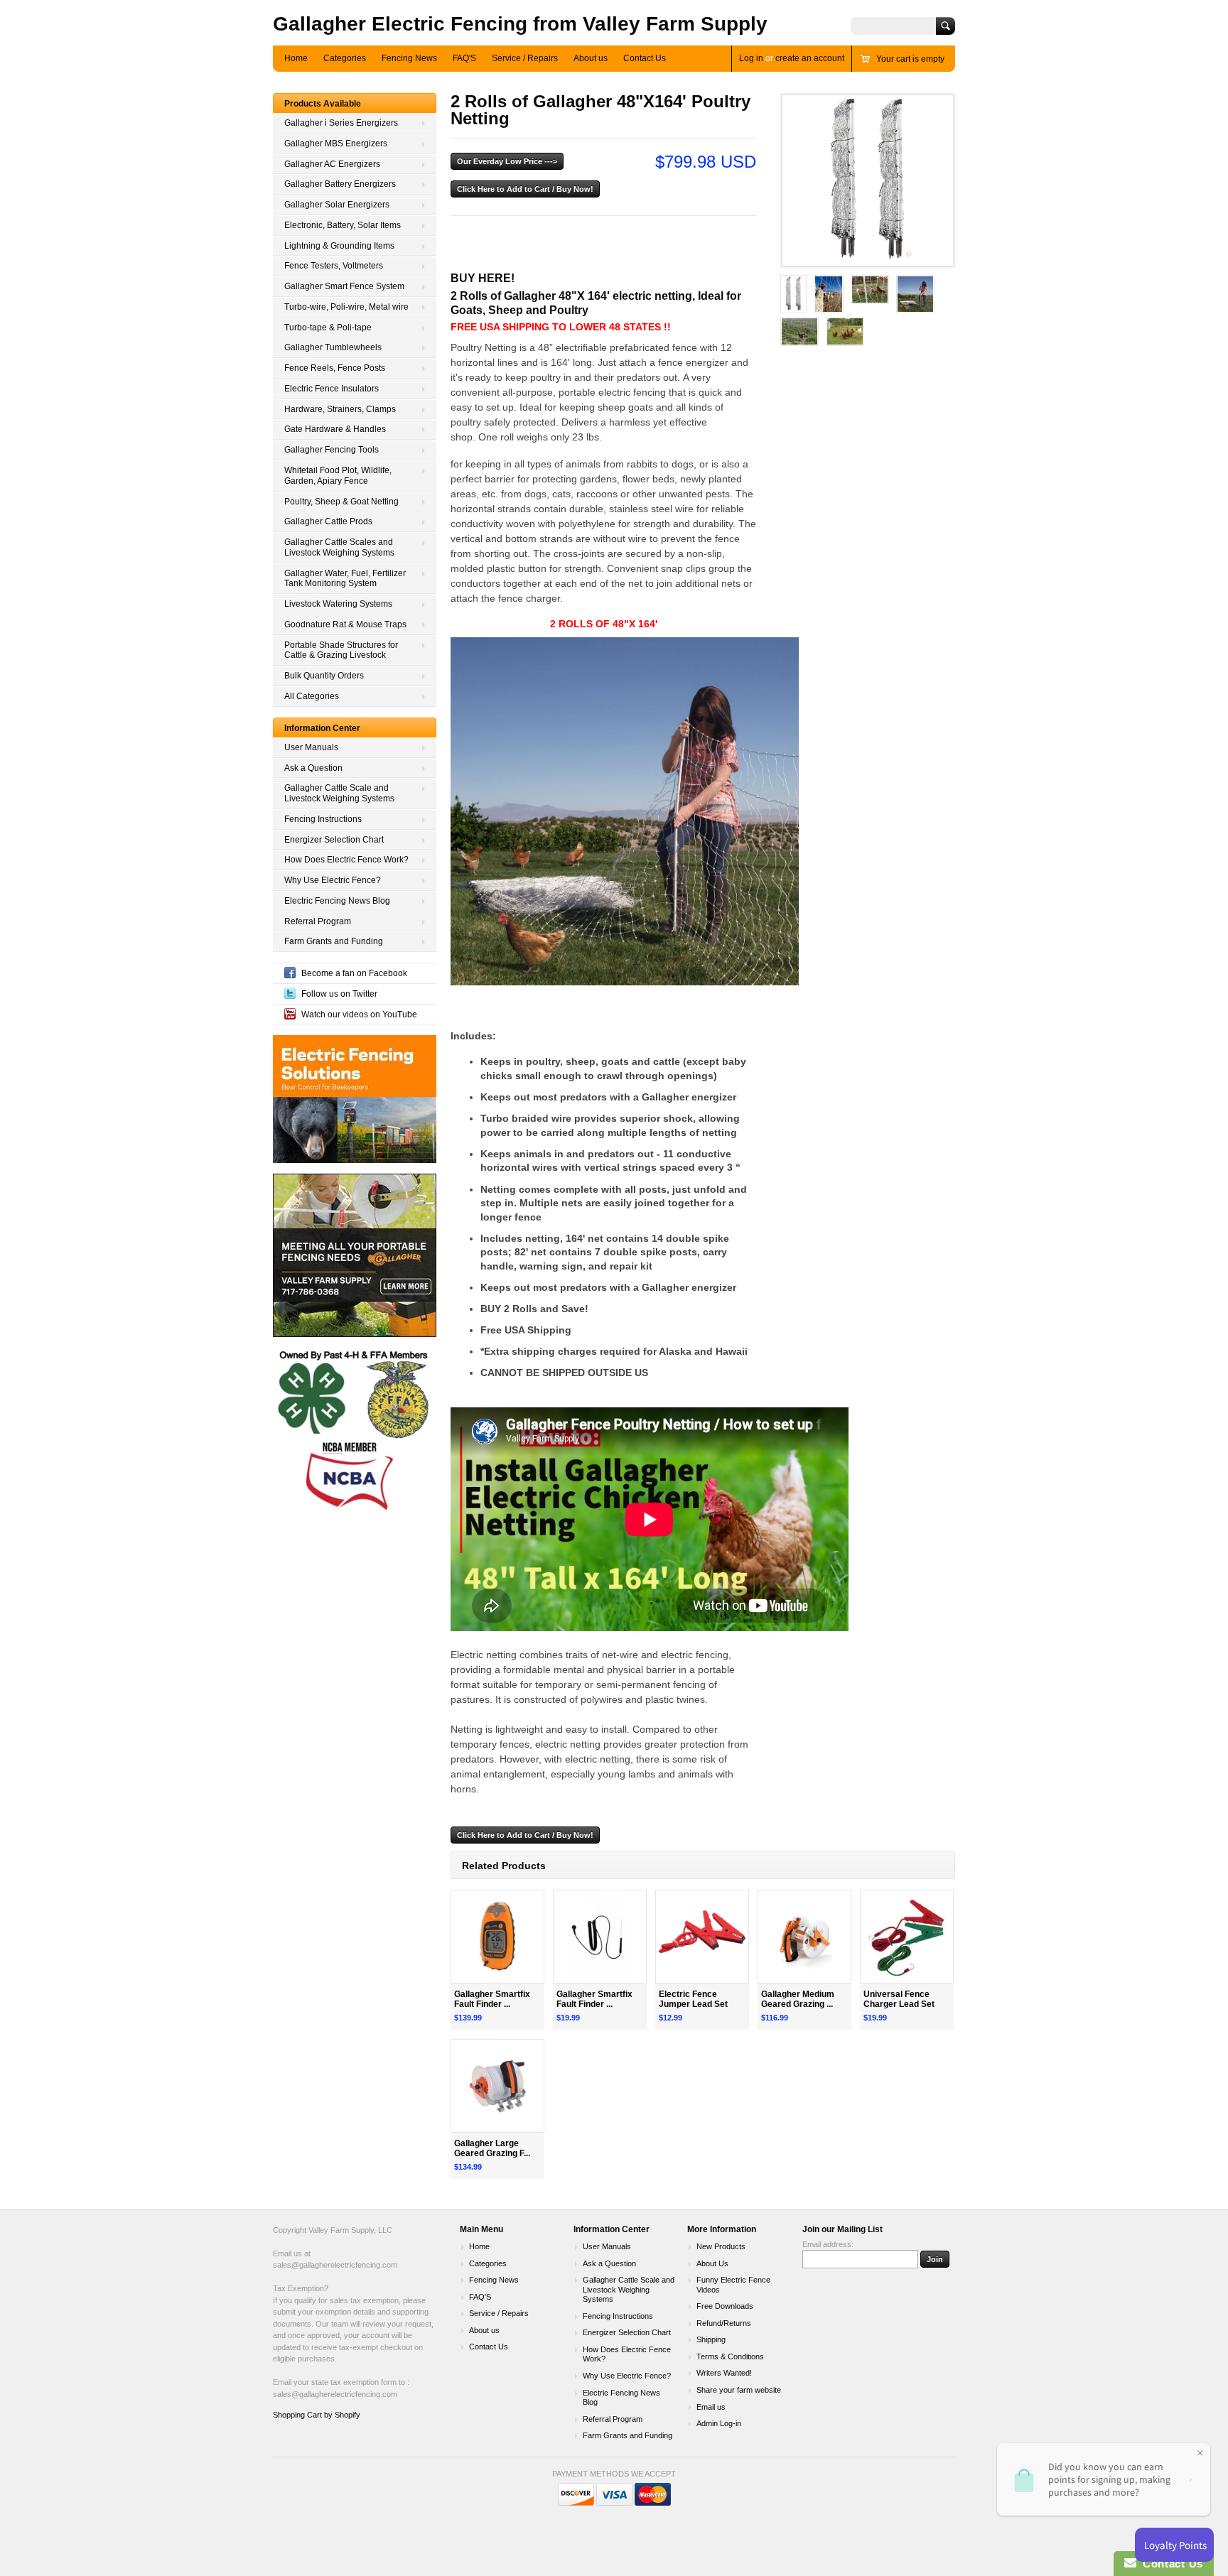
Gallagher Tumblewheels (333, 347)
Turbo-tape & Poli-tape (328, 328)
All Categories (312, 696)
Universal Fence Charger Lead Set (899, 1999)
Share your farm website (739, 2390)
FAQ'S (464, 58)
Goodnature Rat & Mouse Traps (345, 624)
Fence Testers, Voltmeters (334, 266)
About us (591, 58)
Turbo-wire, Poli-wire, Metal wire (346, 307)
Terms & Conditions (730, 2356)
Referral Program (318, 921)
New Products (721, 2246)
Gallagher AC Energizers (332, 164)
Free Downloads (725, 2306)
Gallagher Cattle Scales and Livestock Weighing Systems (339, 547)
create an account (810, 58)
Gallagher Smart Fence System (344, 286)
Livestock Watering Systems (338, 604)
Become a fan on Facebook (354, 973)
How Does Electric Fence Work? (346, 860)
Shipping (711, 2339)
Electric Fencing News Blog (337, 901)
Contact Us (645, 58)
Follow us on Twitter (339, 994)
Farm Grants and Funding (334, 941)
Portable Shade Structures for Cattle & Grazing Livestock (341, 650)
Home (296, 58)
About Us (712, 2263)
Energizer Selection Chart (334, 840)
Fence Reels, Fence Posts (335, 368)
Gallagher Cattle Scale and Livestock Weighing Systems (339, 793)
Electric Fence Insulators (332, 389)
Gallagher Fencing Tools (332, 450)
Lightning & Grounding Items (339, 246)
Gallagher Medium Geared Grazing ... (798, 1999)
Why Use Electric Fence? (333, 880)
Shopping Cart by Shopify (317, 2415)
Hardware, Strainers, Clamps (340, 409)
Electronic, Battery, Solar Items (343, 225)
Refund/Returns (724, 2323)
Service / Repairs (525, 58)
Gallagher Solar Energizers (337, 205)
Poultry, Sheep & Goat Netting (341, 502)
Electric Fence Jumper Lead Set (693, 1999)
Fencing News (409, 58)
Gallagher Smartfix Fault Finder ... (492, 1999)
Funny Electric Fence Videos (733, 2285)
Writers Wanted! (724, 2373)
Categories (345, 58)
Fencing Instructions (323, 819)
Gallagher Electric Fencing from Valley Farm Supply (520, 24)
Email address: (828, 2244)
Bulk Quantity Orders (324, 676)
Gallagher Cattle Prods (328, 521)
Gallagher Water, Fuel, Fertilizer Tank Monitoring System (345, 579)
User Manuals (311, 747)
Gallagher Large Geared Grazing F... (492, 2149)
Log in (751, 58)
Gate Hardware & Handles (335, 429)
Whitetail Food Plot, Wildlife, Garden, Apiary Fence (338, 476)
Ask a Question (313, 768)
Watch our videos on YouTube (359, 1014)
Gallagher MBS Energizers (336, 144)
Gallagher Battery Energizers (340, 184)
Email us (711, 2407)
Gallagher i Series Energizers (341, 123)
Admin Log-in (719, 2423)
